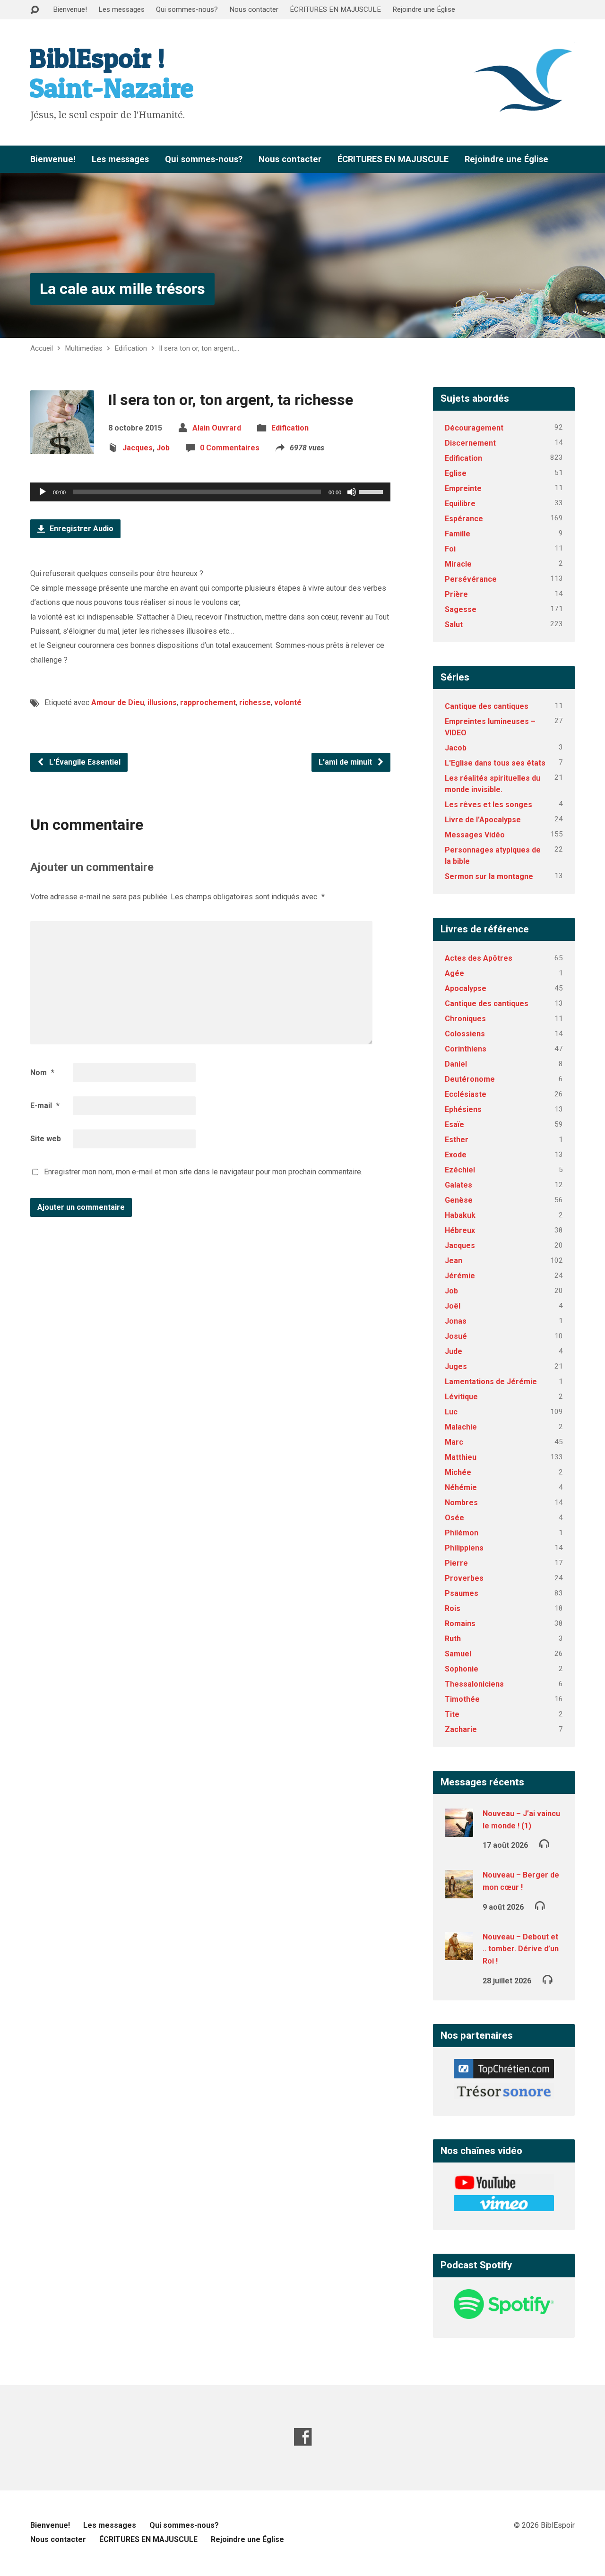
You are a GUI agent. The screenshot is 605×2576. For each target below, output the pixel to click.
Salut (454, 625)
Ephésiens (463, 1109)
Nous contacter (254, 9)
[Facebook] (303, 2437)
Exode (456, 1155)
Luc (451, 1412)
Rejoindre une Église (424, 9)
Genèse (459, 1200)
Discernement (470, 443)
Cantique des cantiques (487, 706)
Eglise (456, 473)
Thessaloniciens (474, 1684)
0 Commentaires (230, 448)
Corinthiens (466, 1049)
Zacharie (461, 1729)
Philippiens (464, 1548)
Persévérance (471, 579)
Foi (450, 549)
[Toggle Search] (35, 10)
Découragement (474, 428)
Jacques (138, 448)
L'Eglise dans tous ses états (495, 763)
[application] (210, 492)
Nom (42, 1073)
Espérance (464, 519)
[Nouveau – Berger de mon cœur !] (459, 1892)
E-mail (45, 1106)
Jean (454, 1261)
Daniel (456, 1064)
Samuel (458, 1654)
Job (163, 448)
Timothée (462, 1699)
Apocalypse (466, 988)
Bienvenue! (70, 9)
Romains (460, 1624)
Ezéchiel (460, 1170)
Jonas (456, 1321)
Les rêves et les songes (488, 805)
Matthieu (461, 1457)
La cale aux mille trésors (122, 289)
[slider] (372, 491)
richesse (255, 702)
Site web (46, 1139)
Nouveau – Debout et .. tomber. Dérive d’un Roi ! (521, 1949)
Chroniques (465, 1019)
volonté (288, 702)
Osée (454, 1518)
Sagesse (461, 609)
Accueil (42, 348)
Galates (458, 1185)
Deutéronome (470, 1079)
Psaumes (462, 1593)
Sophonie (462, 1669)
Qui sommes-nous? (187, 9)
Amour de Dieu (118, 702)
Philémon (462, 1533)
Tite (452, 1714)
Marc (454, 1442)
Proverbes (464, 1578)
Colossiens (465, 1034)
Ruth (453, 1639)
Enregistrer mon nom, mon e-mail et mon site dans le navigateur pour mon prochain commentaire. (203, 1172)
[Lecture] (43, 492)
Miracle (458, 564)
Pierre (456, 1563)
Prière (456, 594)
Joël (453, 1306)
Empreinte (463, 488)
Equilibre (460, 504)
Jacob (456, 748)
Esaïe (454, 1124)
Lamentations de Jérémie (491, 1382)
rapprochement (208, 702)
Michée (458, 1472)
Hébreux (460, 1230)
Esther (457, 1140)
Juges (456, 1366)
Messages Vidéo (475, 835)
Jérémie (460, 1276)
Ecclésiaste (466, 1094)
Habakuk (460, 1215)
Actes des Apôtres (479, 958)
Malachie (461, 1427)
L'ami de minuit (346, 762)
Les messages (121, 9)
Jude (454, 1351)
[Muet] (352, 492)
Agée (454, 973)
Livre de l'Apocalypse (483, 820)
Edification (131, 348)
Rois (453, 1608)
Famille (458, 534)
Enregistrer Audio (81, 529)
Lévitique (461, 1397)
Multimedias (84, 348)
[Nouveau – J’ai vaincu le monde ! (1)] (459, 1831)
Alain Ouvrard (217, 428)
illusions (162, 702)
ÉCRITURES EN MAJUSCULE (335, 9)
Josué (456, 1336)
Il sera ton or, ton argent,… (199, 348)
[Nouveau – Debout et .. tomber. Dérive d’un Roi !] (459, 1954)
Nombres (461, 1503)
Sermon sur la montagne (489, 876)
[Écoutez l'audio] (544, 1843)
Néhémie (461, 1487)
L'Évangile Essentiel (84, 762)
